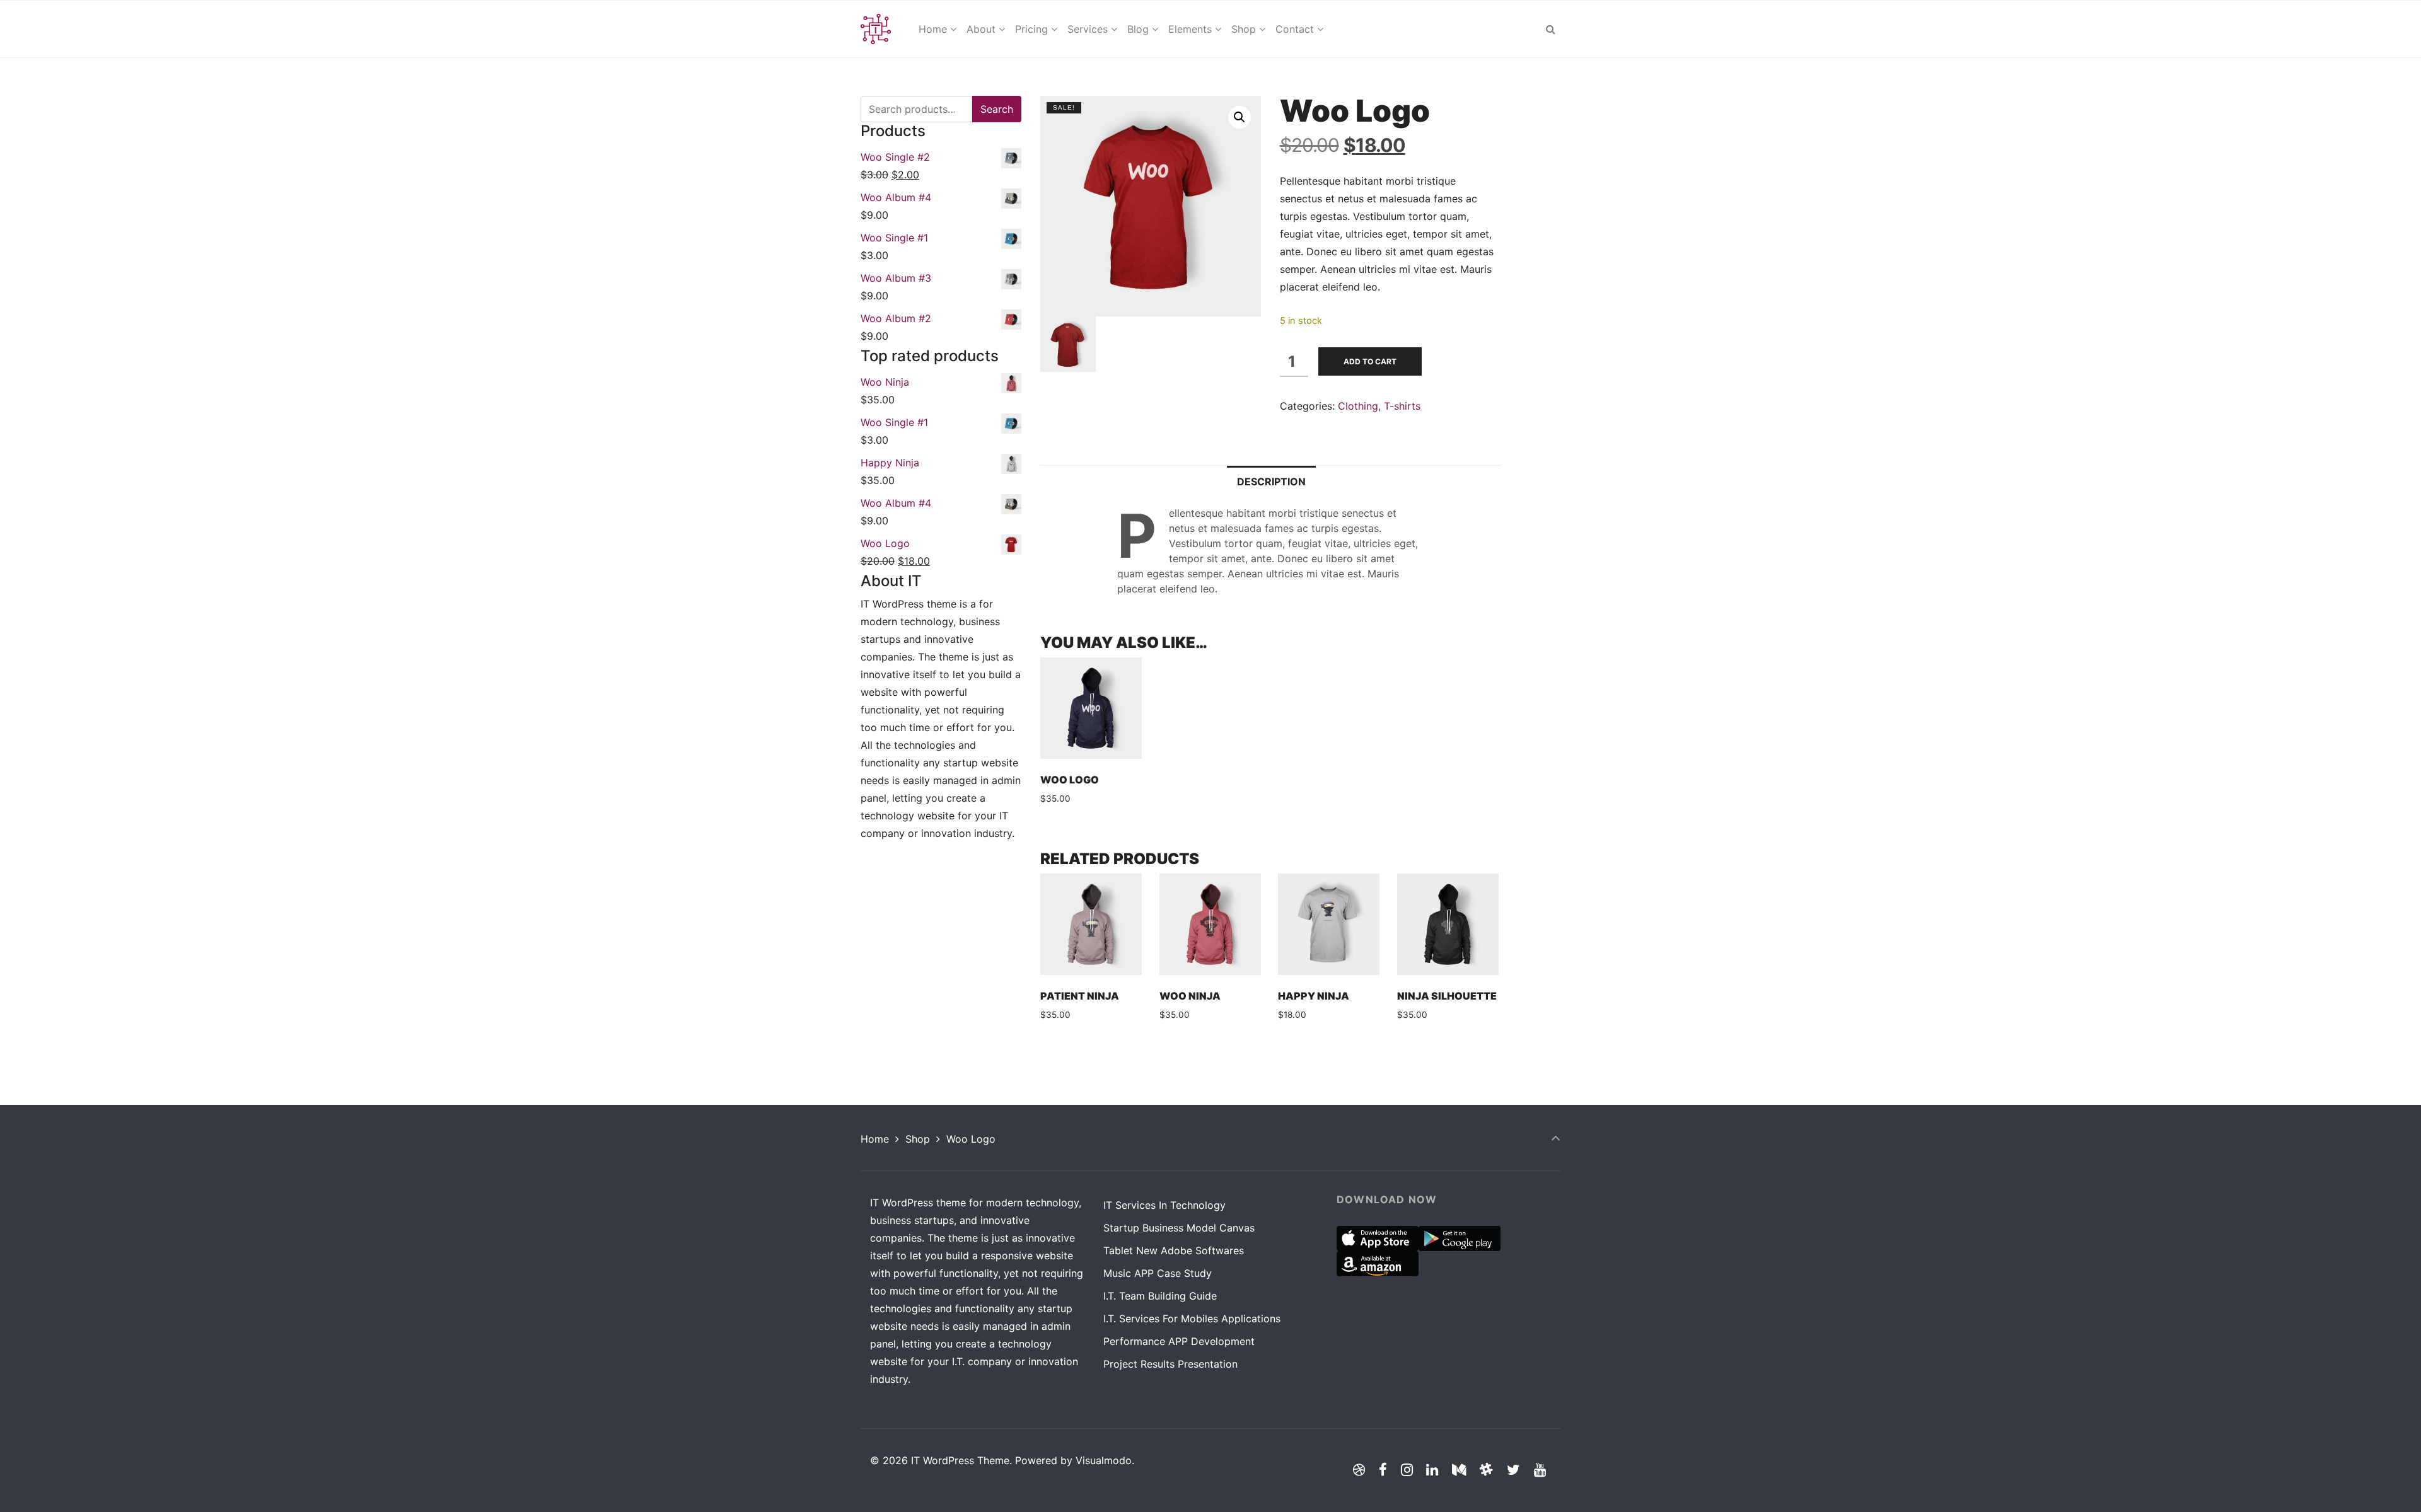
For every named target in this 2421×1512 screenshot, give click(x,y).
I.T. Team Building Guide (1160, 1296)
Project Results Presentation (1170, 1364)
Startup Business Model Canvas (1179, 1228)
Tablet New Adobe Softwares (1174, 1250)
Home (875, 1139)
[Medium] (1459, 1469)
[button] (1240, 117)
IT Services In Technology (1164, 1205)
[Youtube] (1540, 1469)
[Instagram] (1407, 1469)
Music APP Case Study (1158, 1273)
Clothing (1358, 406)
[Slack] (1487, 1469)
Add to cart (1370, 361)
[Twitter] (1513, 1469)
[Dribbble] (1359, 1469)
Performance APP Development (1179, 1341)
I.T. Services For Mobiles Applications (1192, 1319)
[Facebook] (1383, 1469)
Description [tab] (1271, 482)
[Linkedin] (1432, 1469)
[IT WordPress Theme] (876, 29)
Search (997, 109)
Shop (918, 1139)
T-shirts (1402, 406)
